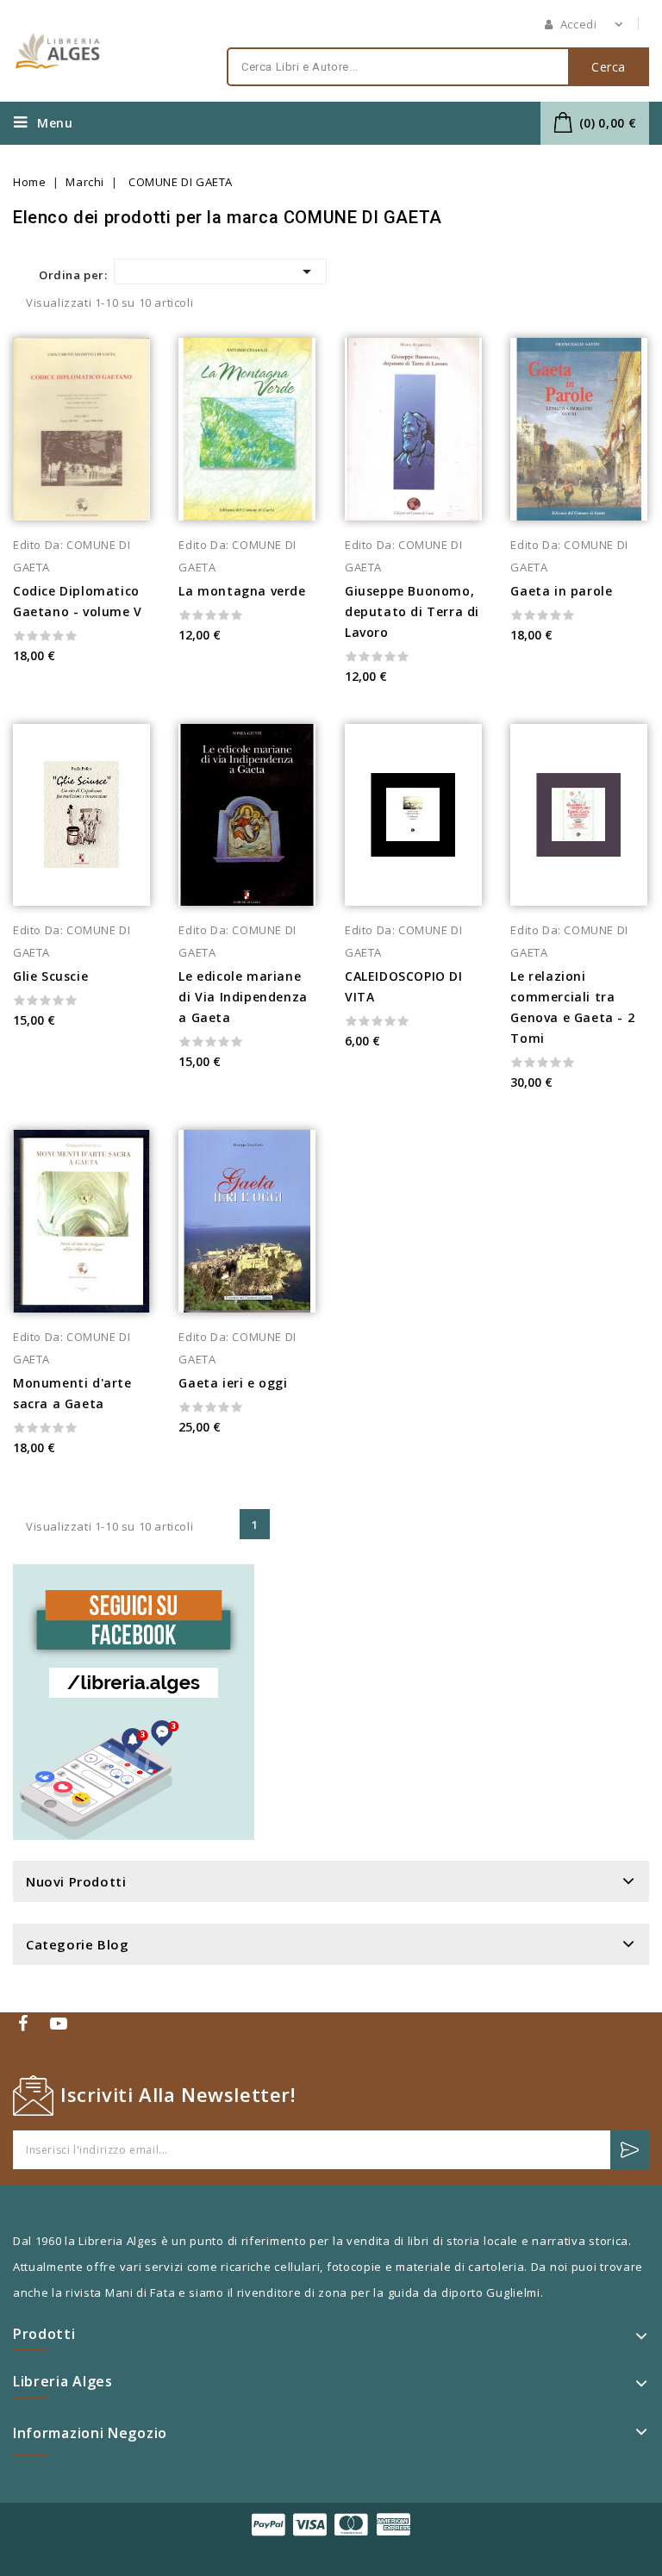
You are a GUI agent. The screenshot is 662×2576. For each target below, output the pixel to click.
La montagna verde (242, 591)
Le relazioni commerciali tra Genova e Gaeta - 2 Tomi (572, 1007)
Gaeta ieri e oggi (233, 1383)
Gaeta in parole (561, 591)
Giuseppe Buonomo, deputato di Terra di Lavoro (412, 611)
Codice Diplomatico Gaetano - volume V (78, 601)
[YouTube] (61, 2023)
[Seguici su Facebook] (134, 1702)
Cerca (609, 67)
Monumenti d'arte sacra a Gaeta (72, 1393)
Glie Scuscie (50, 976)
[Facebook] (25, 2023)
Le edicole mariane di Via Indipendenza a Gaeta (243, 997)
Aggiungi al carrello (155, 629)
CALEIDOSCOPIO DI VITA (404, 986)
